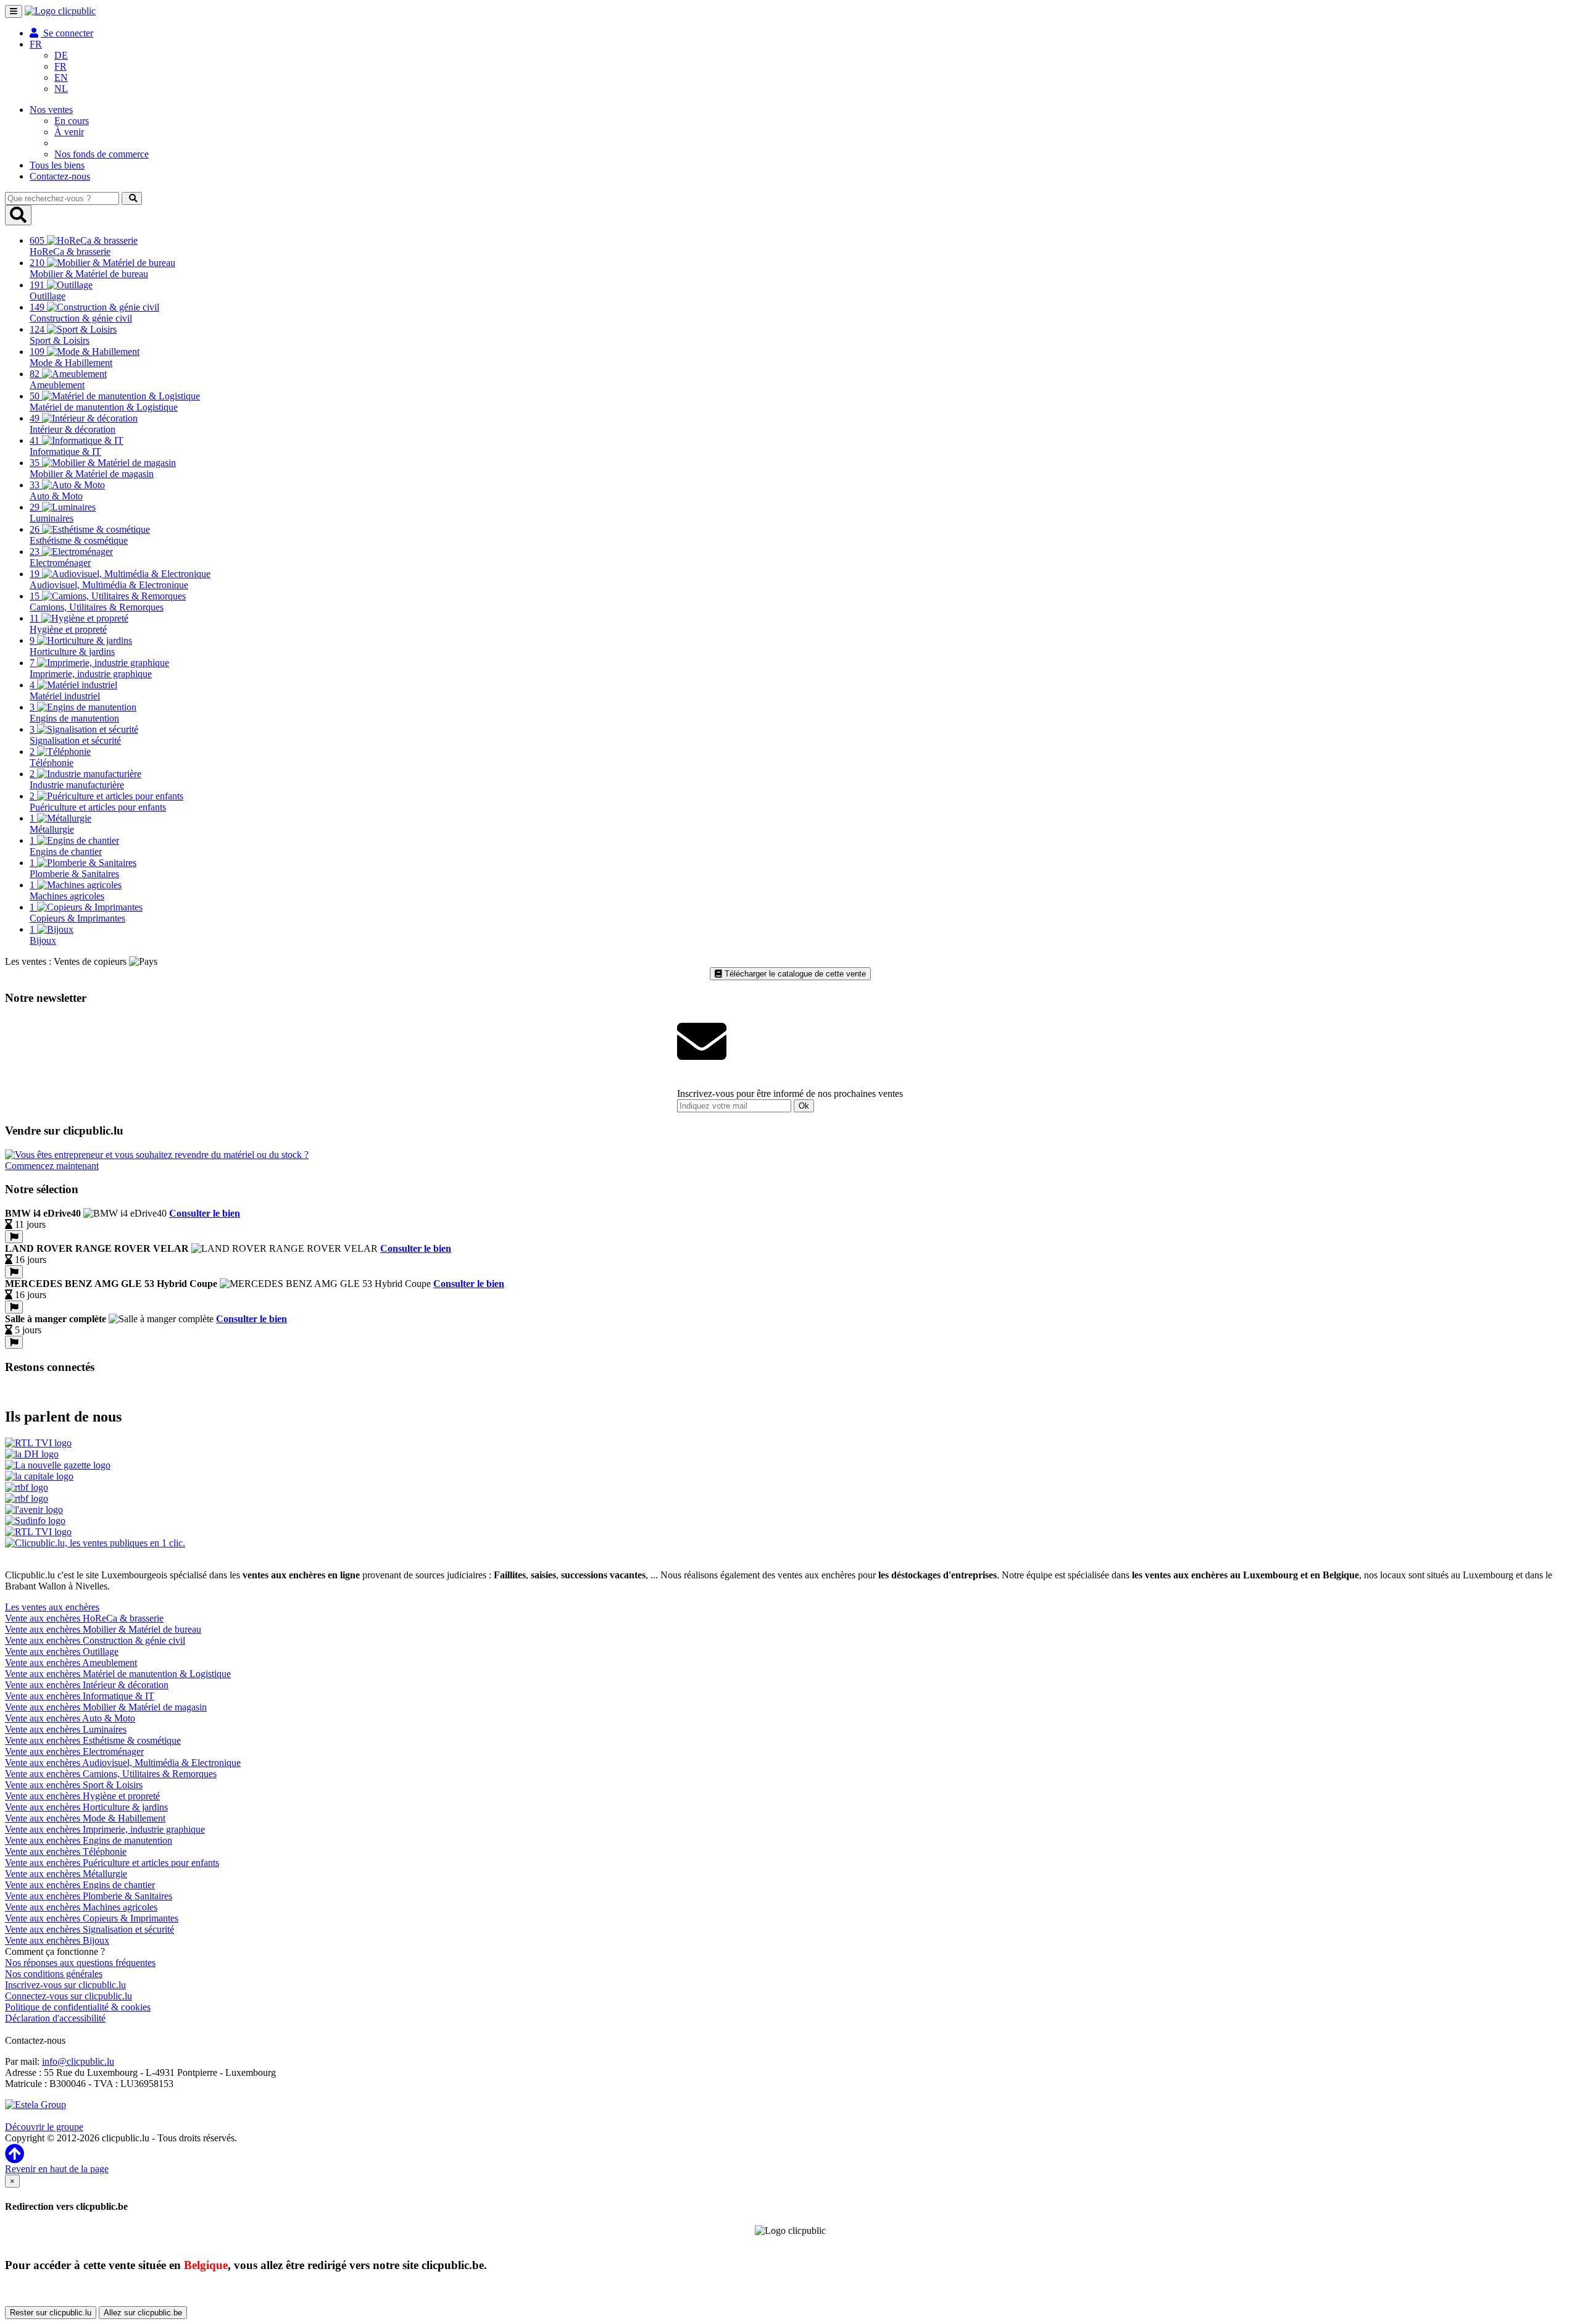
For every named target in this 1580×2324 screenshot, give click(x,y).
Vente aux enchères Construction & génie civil (95, 1640)
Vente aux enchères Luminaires (66, 1729)
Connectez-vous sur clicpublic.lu (69, 1996)
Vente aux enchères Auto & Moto (70, 1718)
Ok (804, 1106)
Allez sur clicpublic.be (143, 2313)
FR (60, 66)
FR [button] (36, 44)
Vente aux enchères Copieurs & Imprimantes (92, 1918)
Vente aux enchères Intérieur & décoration (87, 1685)
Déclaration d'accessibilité (55, 2018)
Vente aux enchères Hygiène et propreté (82, 1796)
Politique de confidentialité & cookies (78, 2007)
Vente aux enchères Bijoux (57, 1940)
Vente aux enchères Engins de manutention (89, 1840)
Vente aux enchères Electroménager (74, 1751)
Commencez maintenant (52, 1166)
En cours (72, 121)
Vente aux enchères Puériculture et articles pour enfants (112, 1863)
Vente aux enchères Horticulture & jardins (86, 1807)
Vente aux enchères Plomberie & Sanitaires (89, 1896)
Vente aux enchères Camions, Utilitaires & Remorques (111, 1774)
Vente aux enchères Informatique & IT (80, 1696)
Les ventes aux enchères (52, 1607)
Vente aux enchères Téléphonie (66, 1851)
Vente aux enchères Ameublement (71, 1663)
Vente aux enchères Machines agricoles (81, 1907)
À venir (69, 132)
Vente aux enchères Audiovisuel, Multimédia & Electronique (123, 1763)
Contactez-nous (60, 176)
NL (61, 89)
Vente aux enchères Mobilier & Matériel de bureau (103, 1629)
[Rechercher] (132, 198)
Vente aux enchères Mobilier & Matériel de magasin (106, 1707)
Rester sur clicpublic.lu (51, 2313)
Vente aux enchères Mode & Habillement (85, 1818)
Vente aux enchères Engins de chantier (80, 1885)
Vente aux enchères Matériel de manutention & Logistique (118, 1674)
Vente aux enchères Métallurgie (66, 1874)
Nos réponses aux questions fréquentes (80, 1963)
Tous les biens (57, 165)
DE (61, 55)
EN (61, 77)
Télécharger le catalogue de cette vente (794, 974)
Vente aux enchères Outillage (62, 1651)
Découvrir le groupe (44, 2127)
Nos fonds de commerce (102, 154)
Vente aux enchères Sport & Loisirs (74, 1785)
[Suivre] (14, 1237)
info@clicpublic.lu (78, 2061)
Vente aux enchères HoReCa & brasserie (84, 1618)
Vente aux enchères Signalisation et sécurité (89, 1929)
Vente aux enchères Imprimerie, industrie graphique (105, 1829)
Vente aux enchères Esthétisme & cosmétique (93, 1740)
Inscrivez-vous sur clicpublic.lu (65, 1985)
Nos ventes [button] (51, 110)
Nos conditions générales (54, 1974)
